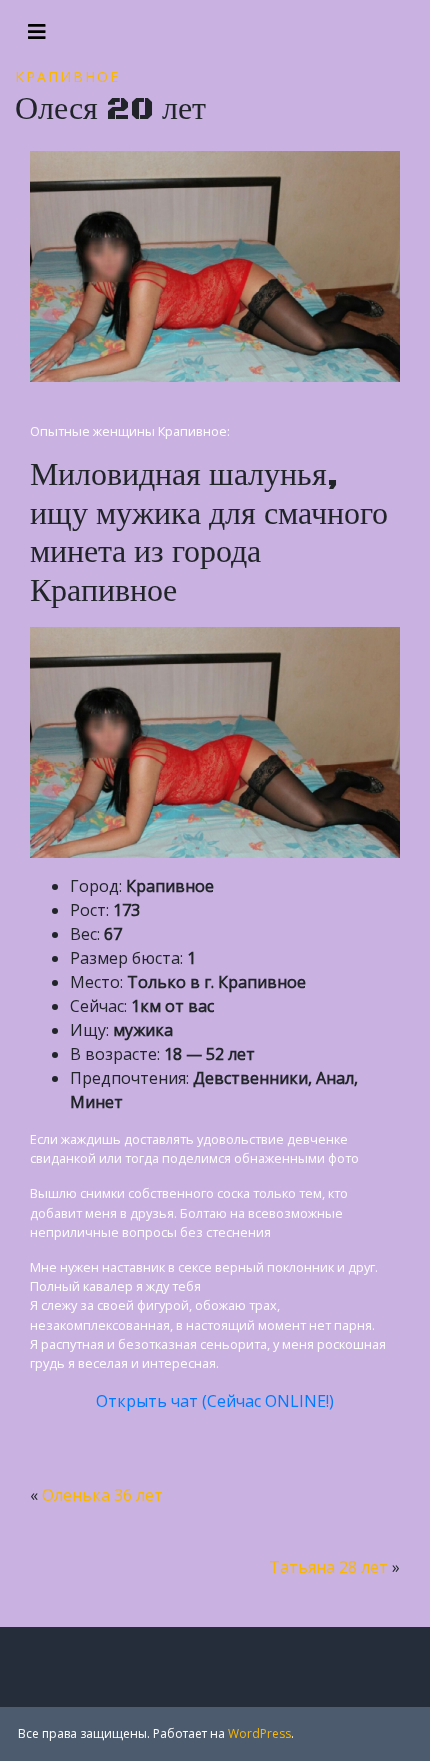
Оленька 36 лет (102, 1495)
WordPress (259, 1733)
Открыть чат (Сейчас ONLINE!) (215, 1401)
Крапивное (67, 76)
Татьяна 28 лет (328, 1567)
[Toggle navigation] (37, 32)
